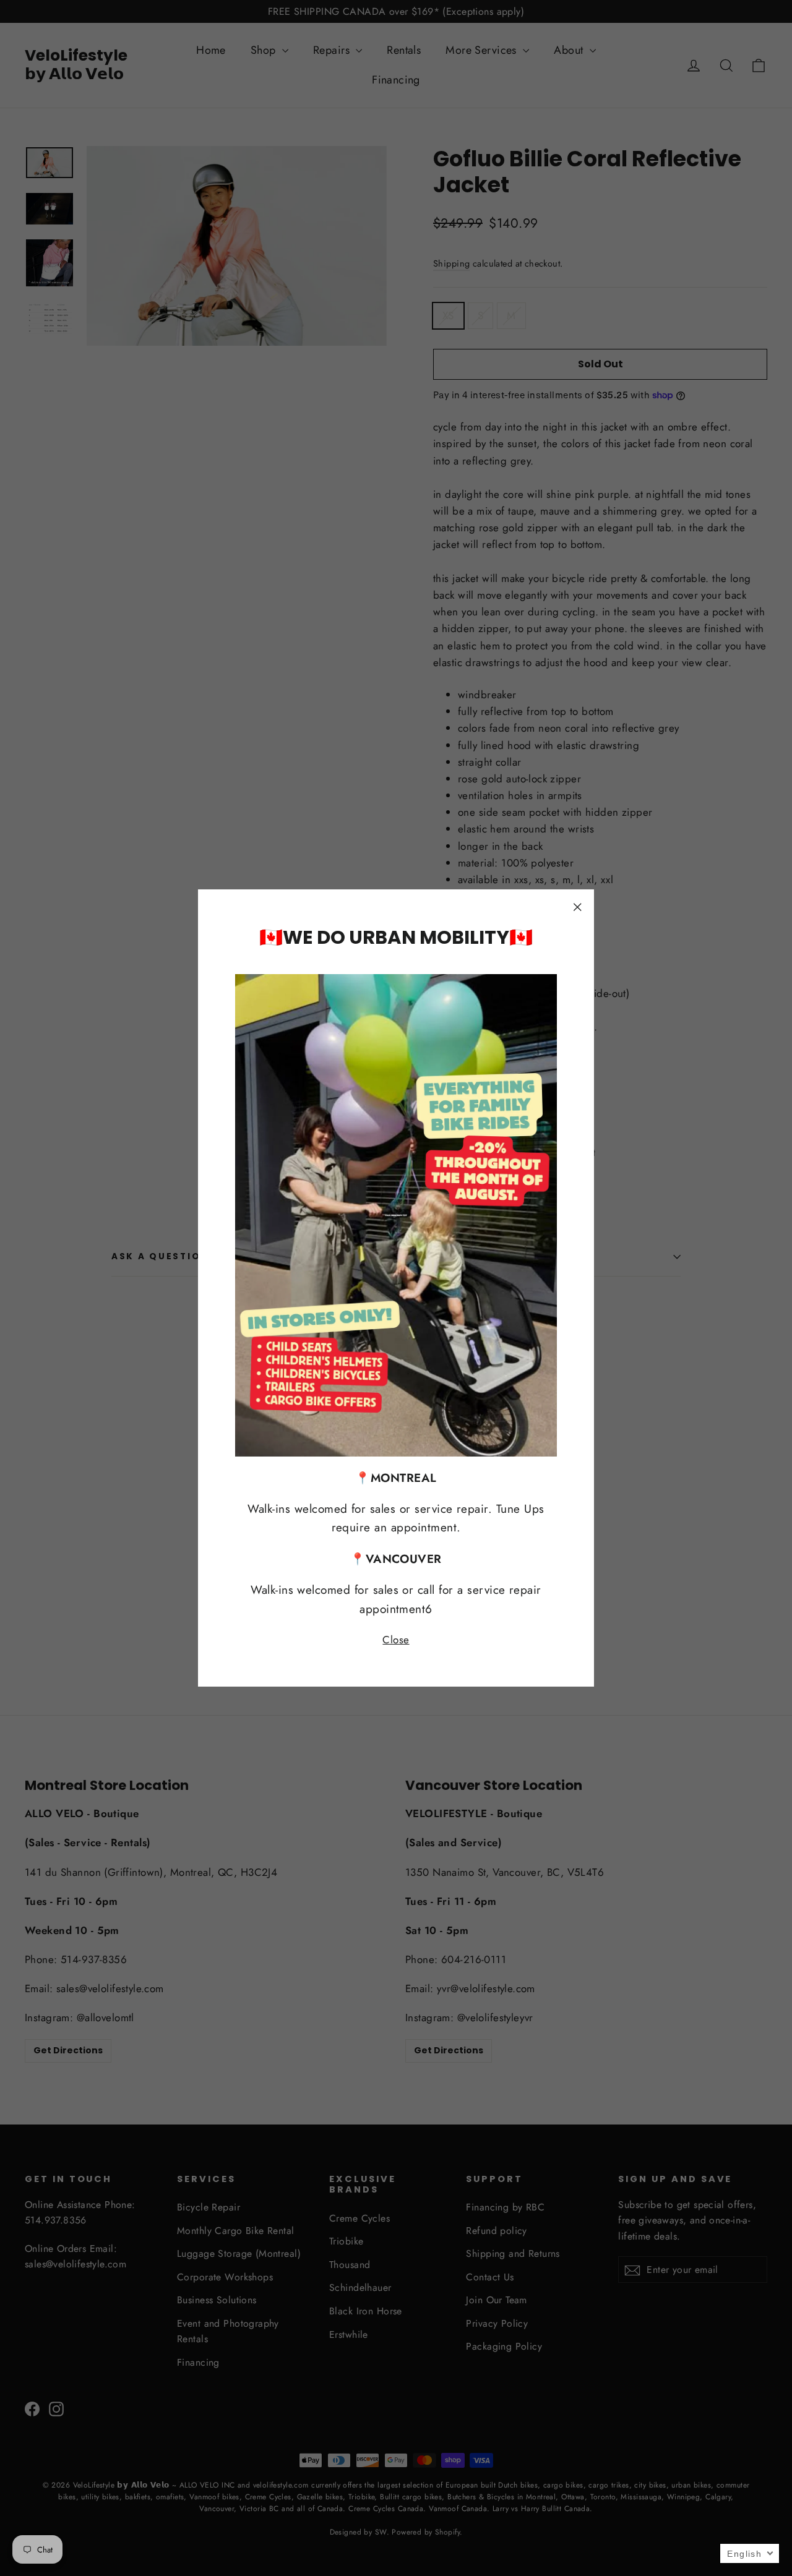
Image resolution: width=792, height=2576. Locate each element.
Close (396, 1640)
